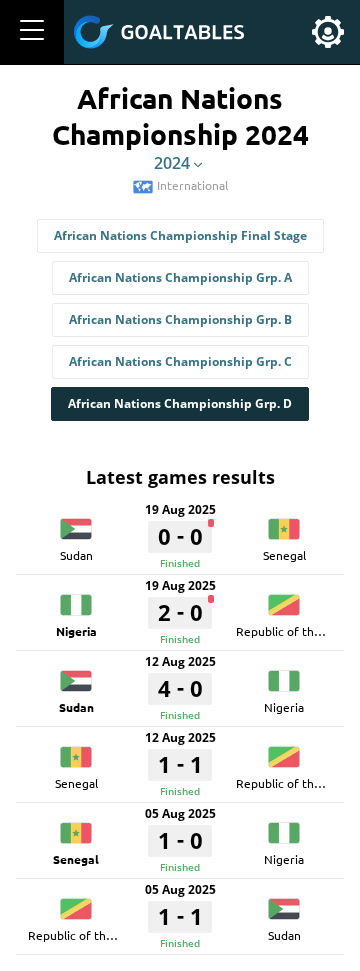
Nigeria (76, 631)
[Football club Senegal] (284, 522)
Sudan (76, 555)
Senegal (284, 555)
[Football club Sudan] (76, 522)
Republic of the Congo (297, 631)
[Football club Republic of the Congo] (284, 598)
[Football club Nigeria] (76, 598)
